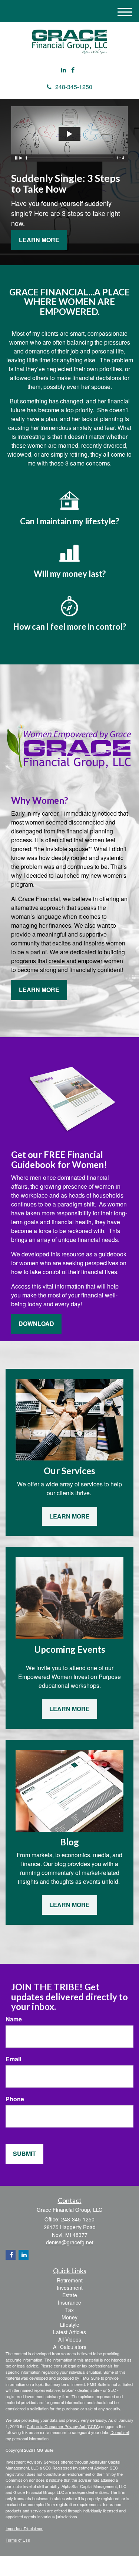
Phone (15, 2099)
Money (69, 2317)
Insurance (69, 2302)
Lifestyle (70, 2325)
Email (13, 2059)
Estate (70, 2295)
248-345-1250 (74, 87)
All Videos (70, 2339)
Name (14, 2019)
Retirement (70, 2280)
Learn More (39, 240)
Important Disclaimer (24, 2528)
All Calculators (70, 2347)
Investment (70, 2288)
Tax (69, 2310)
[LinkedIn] (63, 70)
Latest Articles (69, 2332)
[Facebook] (73, 70)
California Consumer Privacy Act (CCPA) (63, 2426)
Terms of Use (18, 2540)
